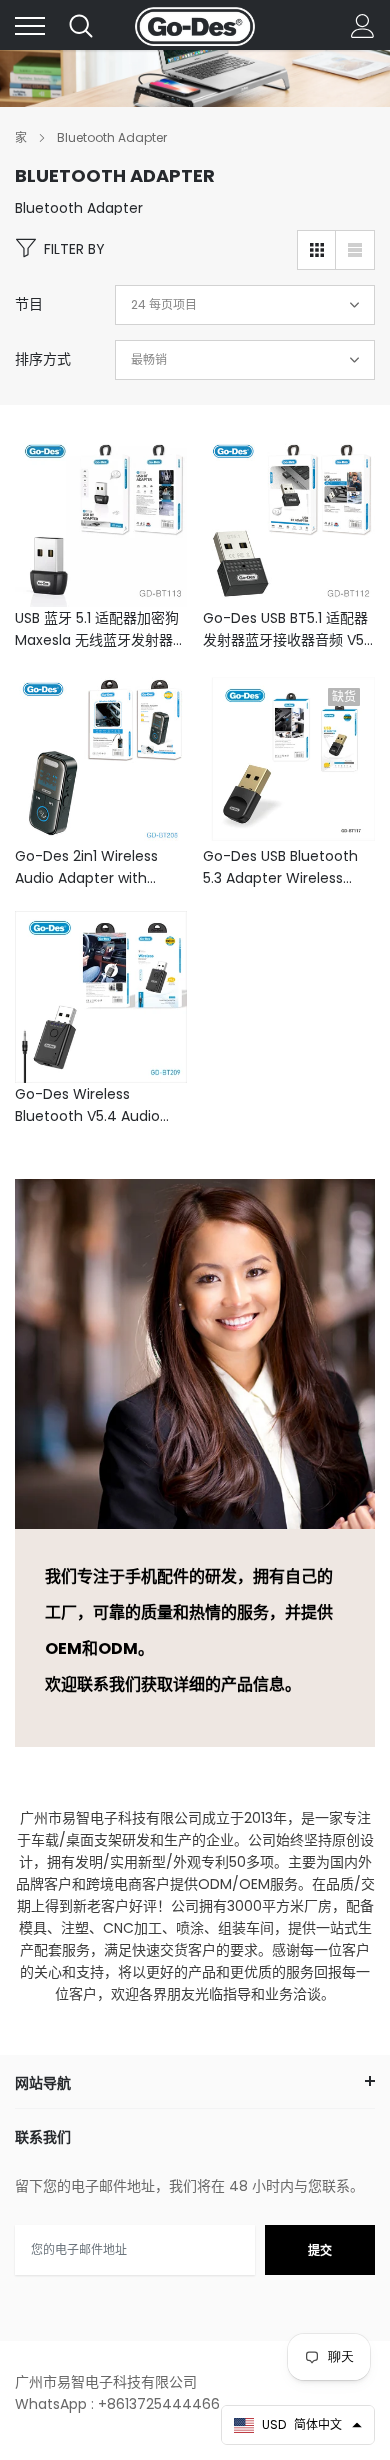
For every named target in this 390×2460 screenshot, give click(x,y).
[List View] (355, 250)
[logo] (195, 26)
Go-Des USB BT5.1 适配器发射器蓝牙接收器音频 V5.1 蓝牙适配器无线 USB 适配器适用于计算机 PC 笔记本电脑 (287, 629)
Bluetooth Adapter (112, 137)
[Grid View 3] (317, 250)
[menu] (30, 26)
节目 (29, 304)
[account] (363, 26)
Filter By (74, 249)
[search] (81, 26)
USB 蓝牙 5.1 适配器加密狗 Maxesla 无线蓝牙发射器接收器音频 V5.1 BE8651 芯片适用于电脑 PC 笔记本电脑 (101, 629)
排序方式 (43, 359)
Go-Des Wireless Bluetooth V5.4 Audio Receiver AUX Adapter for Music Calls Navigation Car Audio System (90, 1105)
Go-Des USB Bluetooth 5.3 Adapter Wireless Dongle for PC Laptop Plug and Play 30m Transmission (280, 867)
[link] (101, 521)
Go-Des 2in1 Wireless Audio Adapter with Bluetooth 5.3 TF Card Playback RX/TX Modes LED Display (94, 867)
